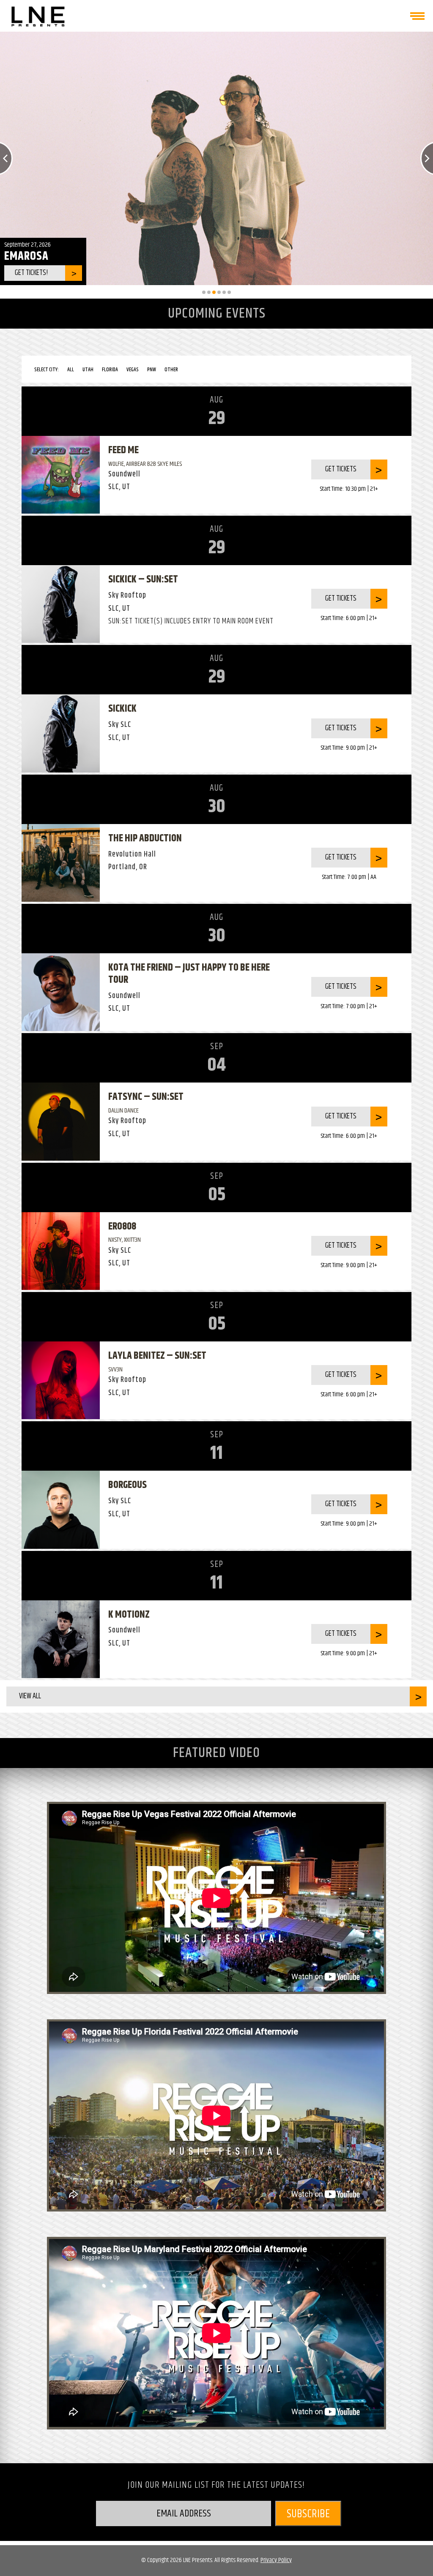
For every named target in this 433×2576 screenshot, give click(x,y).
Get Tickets (341, 469)
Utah (88, 370)
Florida (110, 370)
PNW (152, 370)
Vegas (133, 370)
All (71, 370)
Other (171, 370)
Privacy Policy (276, 2560)
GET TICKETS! (38, 273)
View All (30, 1696)
